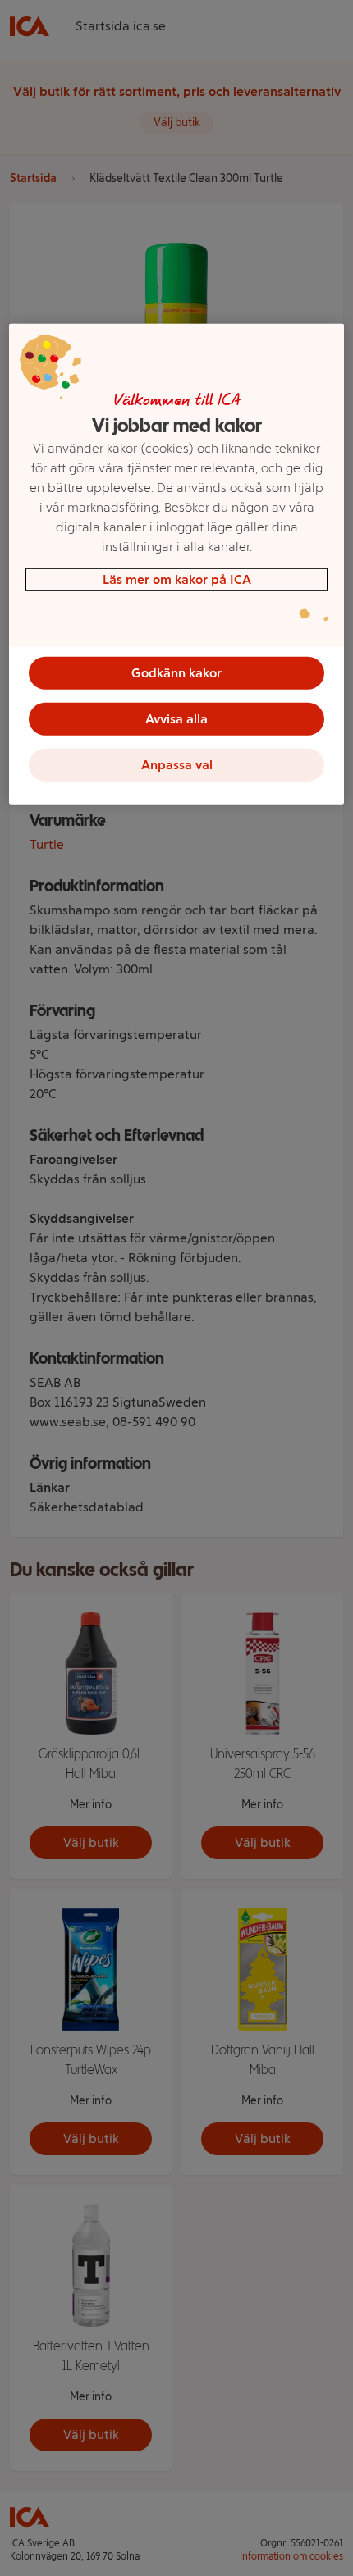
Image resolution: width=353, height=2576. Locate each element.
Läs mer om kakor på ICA (177, 579)
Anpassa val (177, 765)
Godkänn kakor (176, 673)
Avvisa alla (176, 719)
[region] (177, 564)
